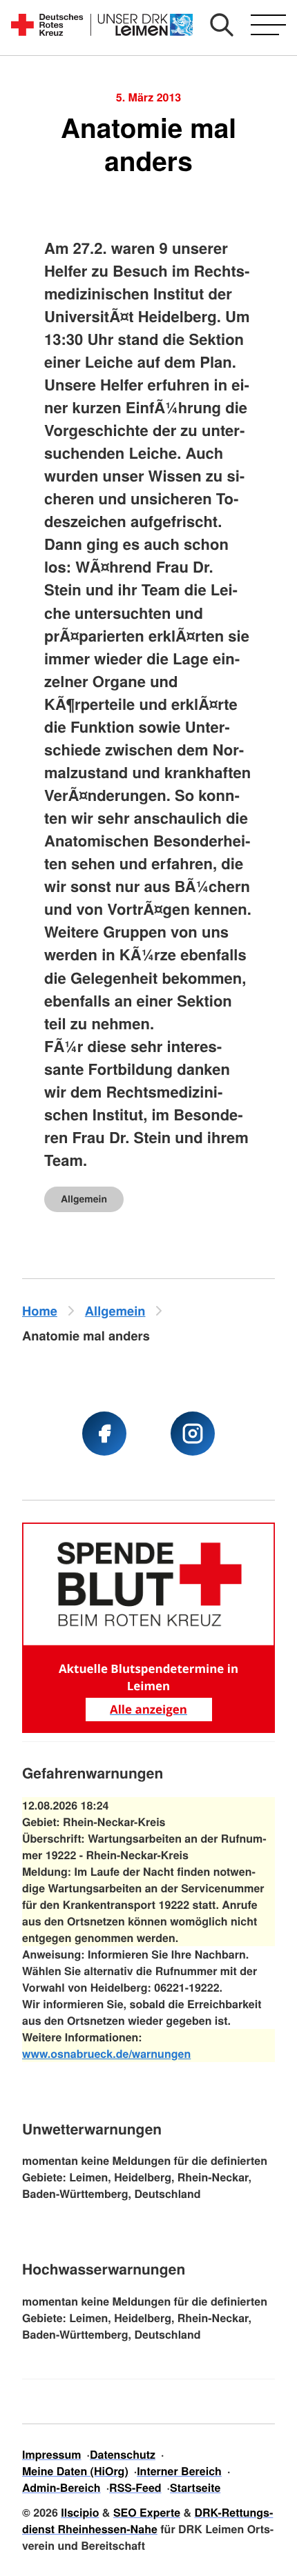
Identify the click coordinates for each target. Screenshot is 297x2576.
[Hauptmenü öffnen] (268, 25)
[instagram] (193, 1434)
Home (40, 1310)
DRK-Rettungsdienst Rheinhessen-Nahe (147, 2520)
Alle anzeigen (148, 1709)
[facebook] (104, 1434)
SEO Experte (147, 2512)
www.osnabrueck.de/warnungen (106, 2053)
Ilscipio (80, 2512)
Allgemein (84, 1199)
